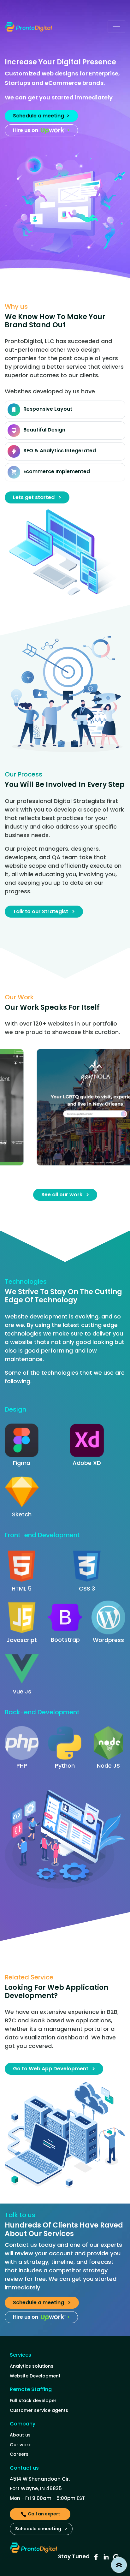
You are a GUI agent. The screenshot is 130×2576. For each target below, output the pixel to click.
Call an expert (44, 2514)
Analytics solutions (32, 2366)
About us (20, 2435)
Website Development (35, 2376)
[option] (65, 1107)
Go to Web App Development (54, 2069)
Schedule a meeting (41, 116)
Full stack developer (33, 2400)
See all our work (65, 1195)
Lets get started (37, 497)
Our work (20, 2445)
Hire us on (41, 130)
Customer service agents (39, 2410)
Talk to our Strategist (44, 911)
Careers (19, 2454)
